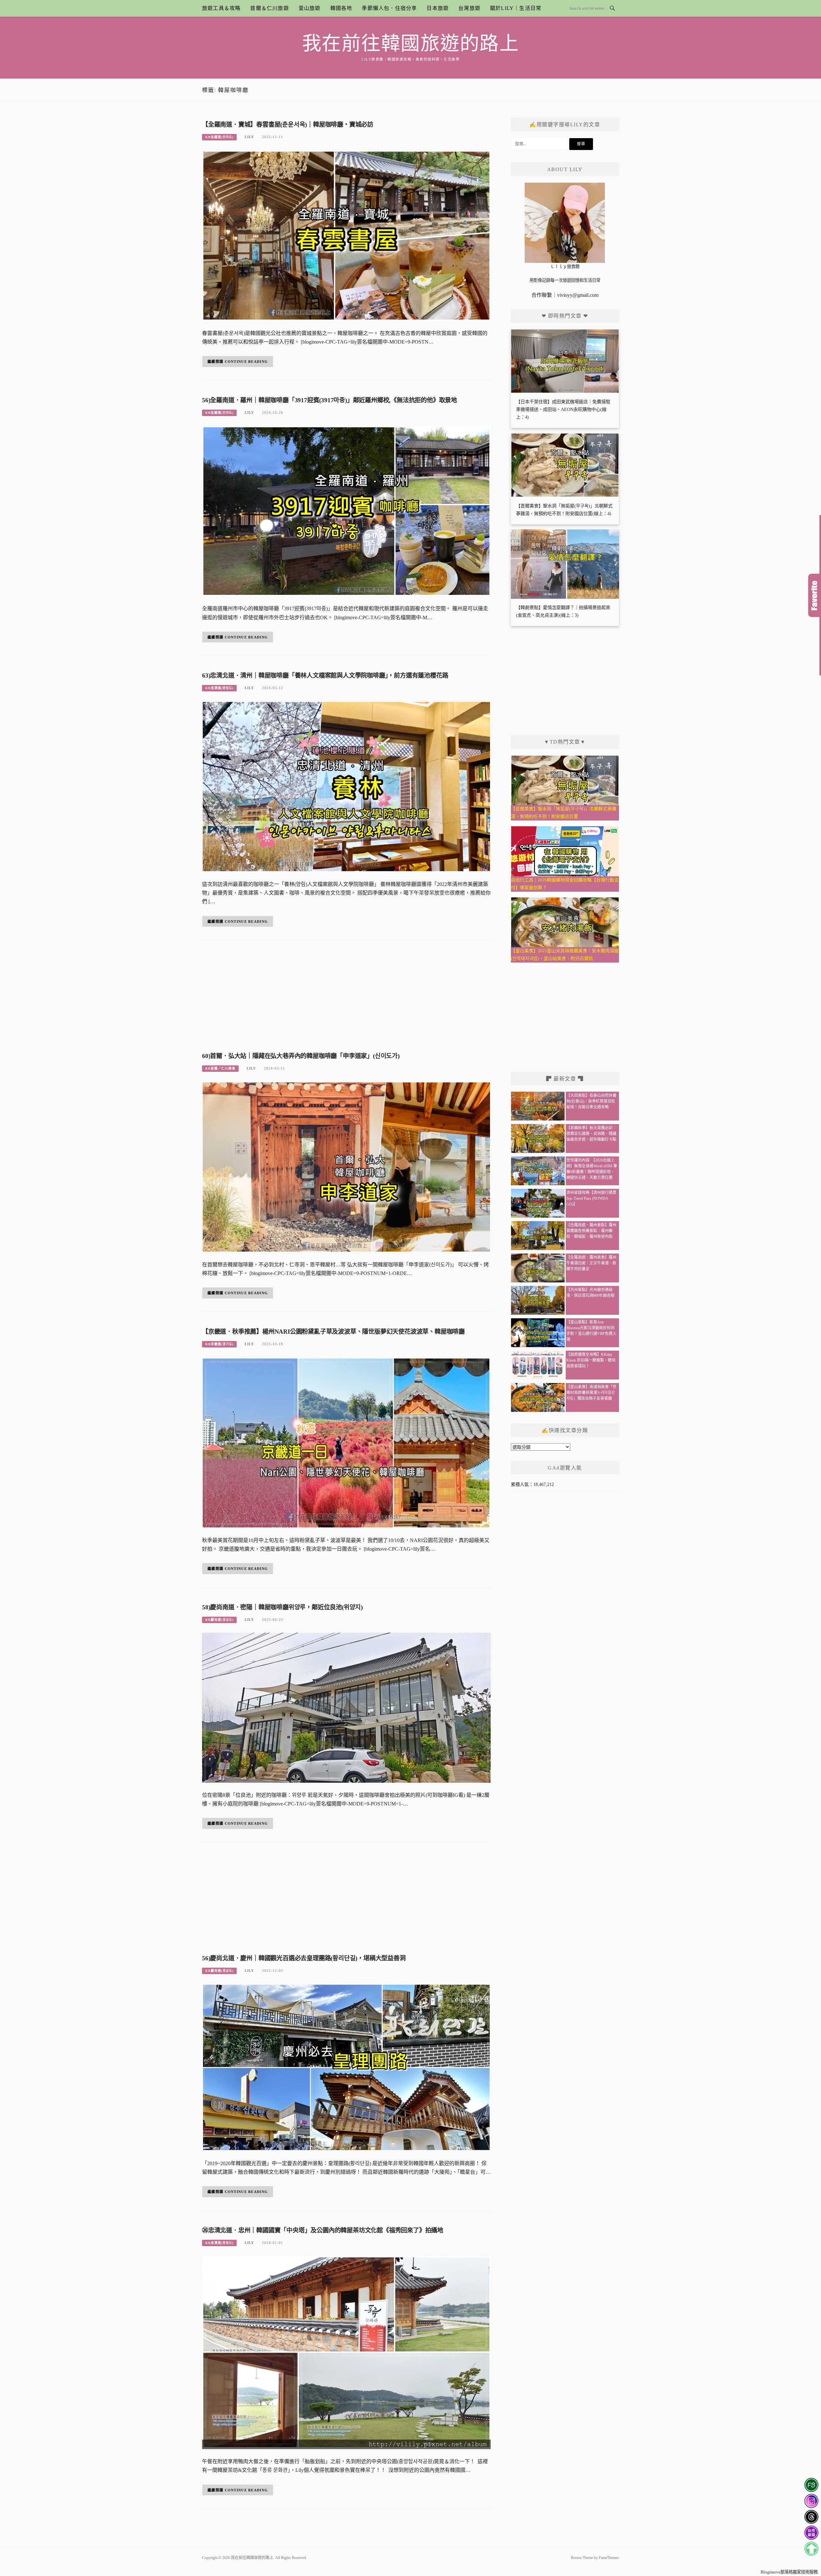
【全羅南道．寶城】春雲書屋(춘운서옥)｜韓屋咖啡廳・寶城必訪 (288, 125)
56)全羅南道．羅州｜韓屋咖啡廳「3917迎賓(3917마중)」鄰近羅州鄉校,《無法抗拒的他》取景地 (330, 400)
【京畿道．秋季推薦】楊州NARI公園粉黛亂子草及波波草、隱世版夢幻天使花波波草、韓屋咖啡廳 (333, 1332)
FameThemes (609, 2558)
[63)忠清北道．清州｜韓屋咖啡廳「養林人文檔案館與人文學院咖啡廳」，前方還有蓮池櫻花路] (346, 786)
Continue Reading (246, 362)
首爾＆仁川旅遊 (269, 8)
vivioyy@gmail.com (578, 295)
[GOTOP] (811, 2549)
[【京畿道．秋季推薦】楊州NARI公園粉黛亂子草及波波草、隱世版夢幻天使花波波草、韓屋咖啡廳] (346, 1442)
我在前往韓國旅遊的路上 (411, 44)
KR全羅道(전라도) (219, 137)
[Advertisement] (346, 998)
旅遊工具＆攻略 (221, 8)
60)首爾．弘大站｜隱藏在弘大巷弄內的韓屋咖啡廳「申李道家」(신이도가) (301, 1056)
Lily (249, 137)
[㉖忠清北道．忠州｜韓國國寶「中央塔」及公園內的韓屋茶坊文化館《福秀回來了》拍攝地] (346, 2352)
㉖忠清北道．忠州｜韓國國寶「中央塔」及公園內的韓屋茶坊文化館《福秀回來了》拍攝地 (323, 2230)
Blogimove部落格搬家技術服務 (789, 2572)
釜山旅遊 (310, 8)
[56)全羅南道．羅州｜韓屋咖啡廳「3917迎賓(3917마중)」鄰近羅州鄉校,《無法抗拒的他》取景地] (346, 511)
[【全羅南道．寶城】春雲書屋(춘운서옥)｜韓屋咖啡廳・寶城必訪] (346, 235)
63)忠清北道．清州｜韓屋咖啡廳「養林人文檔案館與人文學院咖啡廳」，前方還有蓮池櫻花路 (325, 675)
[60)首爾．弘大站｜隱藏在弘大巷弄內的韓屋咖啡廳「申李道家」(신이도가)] (346, 1167)
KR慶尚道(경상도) (219, 1620)
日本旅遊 (438, 8)
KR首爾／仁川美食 (220, 1068)
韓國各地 (341, 8)
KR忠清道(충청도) (219, 688)
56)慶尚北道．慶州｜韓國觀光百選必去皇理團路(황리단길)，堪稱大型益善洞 (304, 1958)
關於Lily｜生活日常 (516, 8)
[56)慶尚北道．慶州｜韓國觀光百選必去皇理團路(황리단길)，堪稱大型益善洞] (346, 2067)
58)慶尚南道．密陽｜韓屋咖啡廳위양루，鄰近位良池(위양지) (282, 1607)
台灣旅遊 (469, 8)
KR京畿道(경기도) (219, 1344)
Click (815, 595)
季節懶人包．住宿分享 (389, 8)
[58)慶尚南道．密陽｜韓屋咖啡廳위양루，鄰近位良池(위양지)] (346, 1707)
